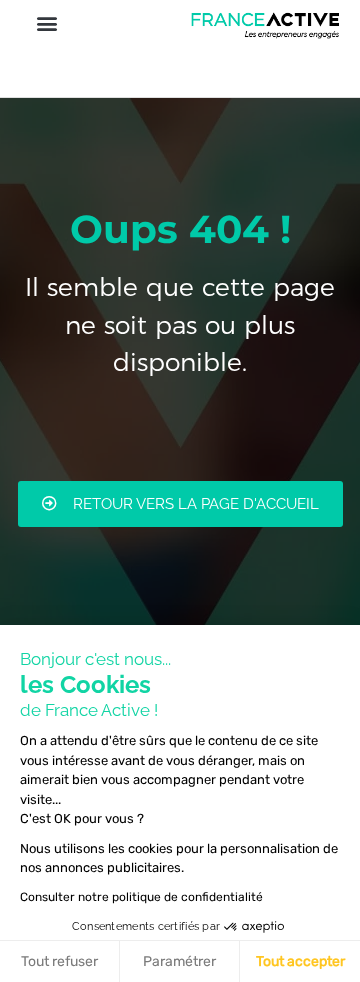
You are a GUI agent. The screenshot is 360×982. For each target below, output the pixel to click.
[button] (46, 22)
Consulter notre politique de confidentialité (141, 897)
